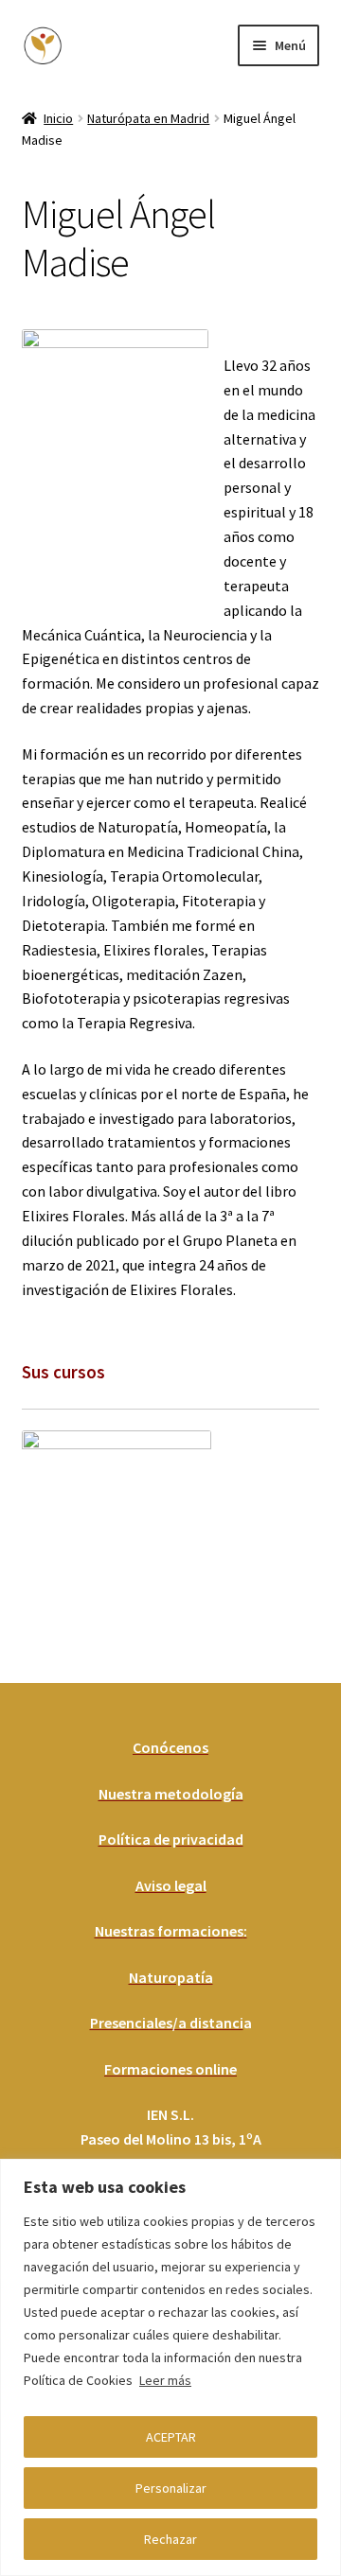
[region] (170, 2367)
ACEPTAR (171, 2437)
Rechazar (170, 2539)
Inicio (58, 118)
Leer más (165, 2380)
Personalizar (171, 2488)
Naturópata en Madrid (148, 118)
